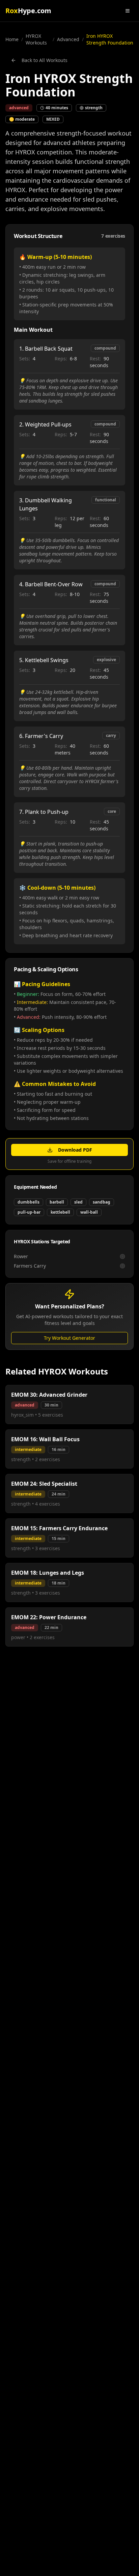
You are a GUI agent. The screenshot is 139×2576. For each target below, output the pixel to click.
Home (12, 39)
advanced (68, 39)
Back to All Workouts (45, 60)
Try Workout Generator (69, 1338)
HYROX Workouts (36, 39)
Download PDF (75, 1150)
